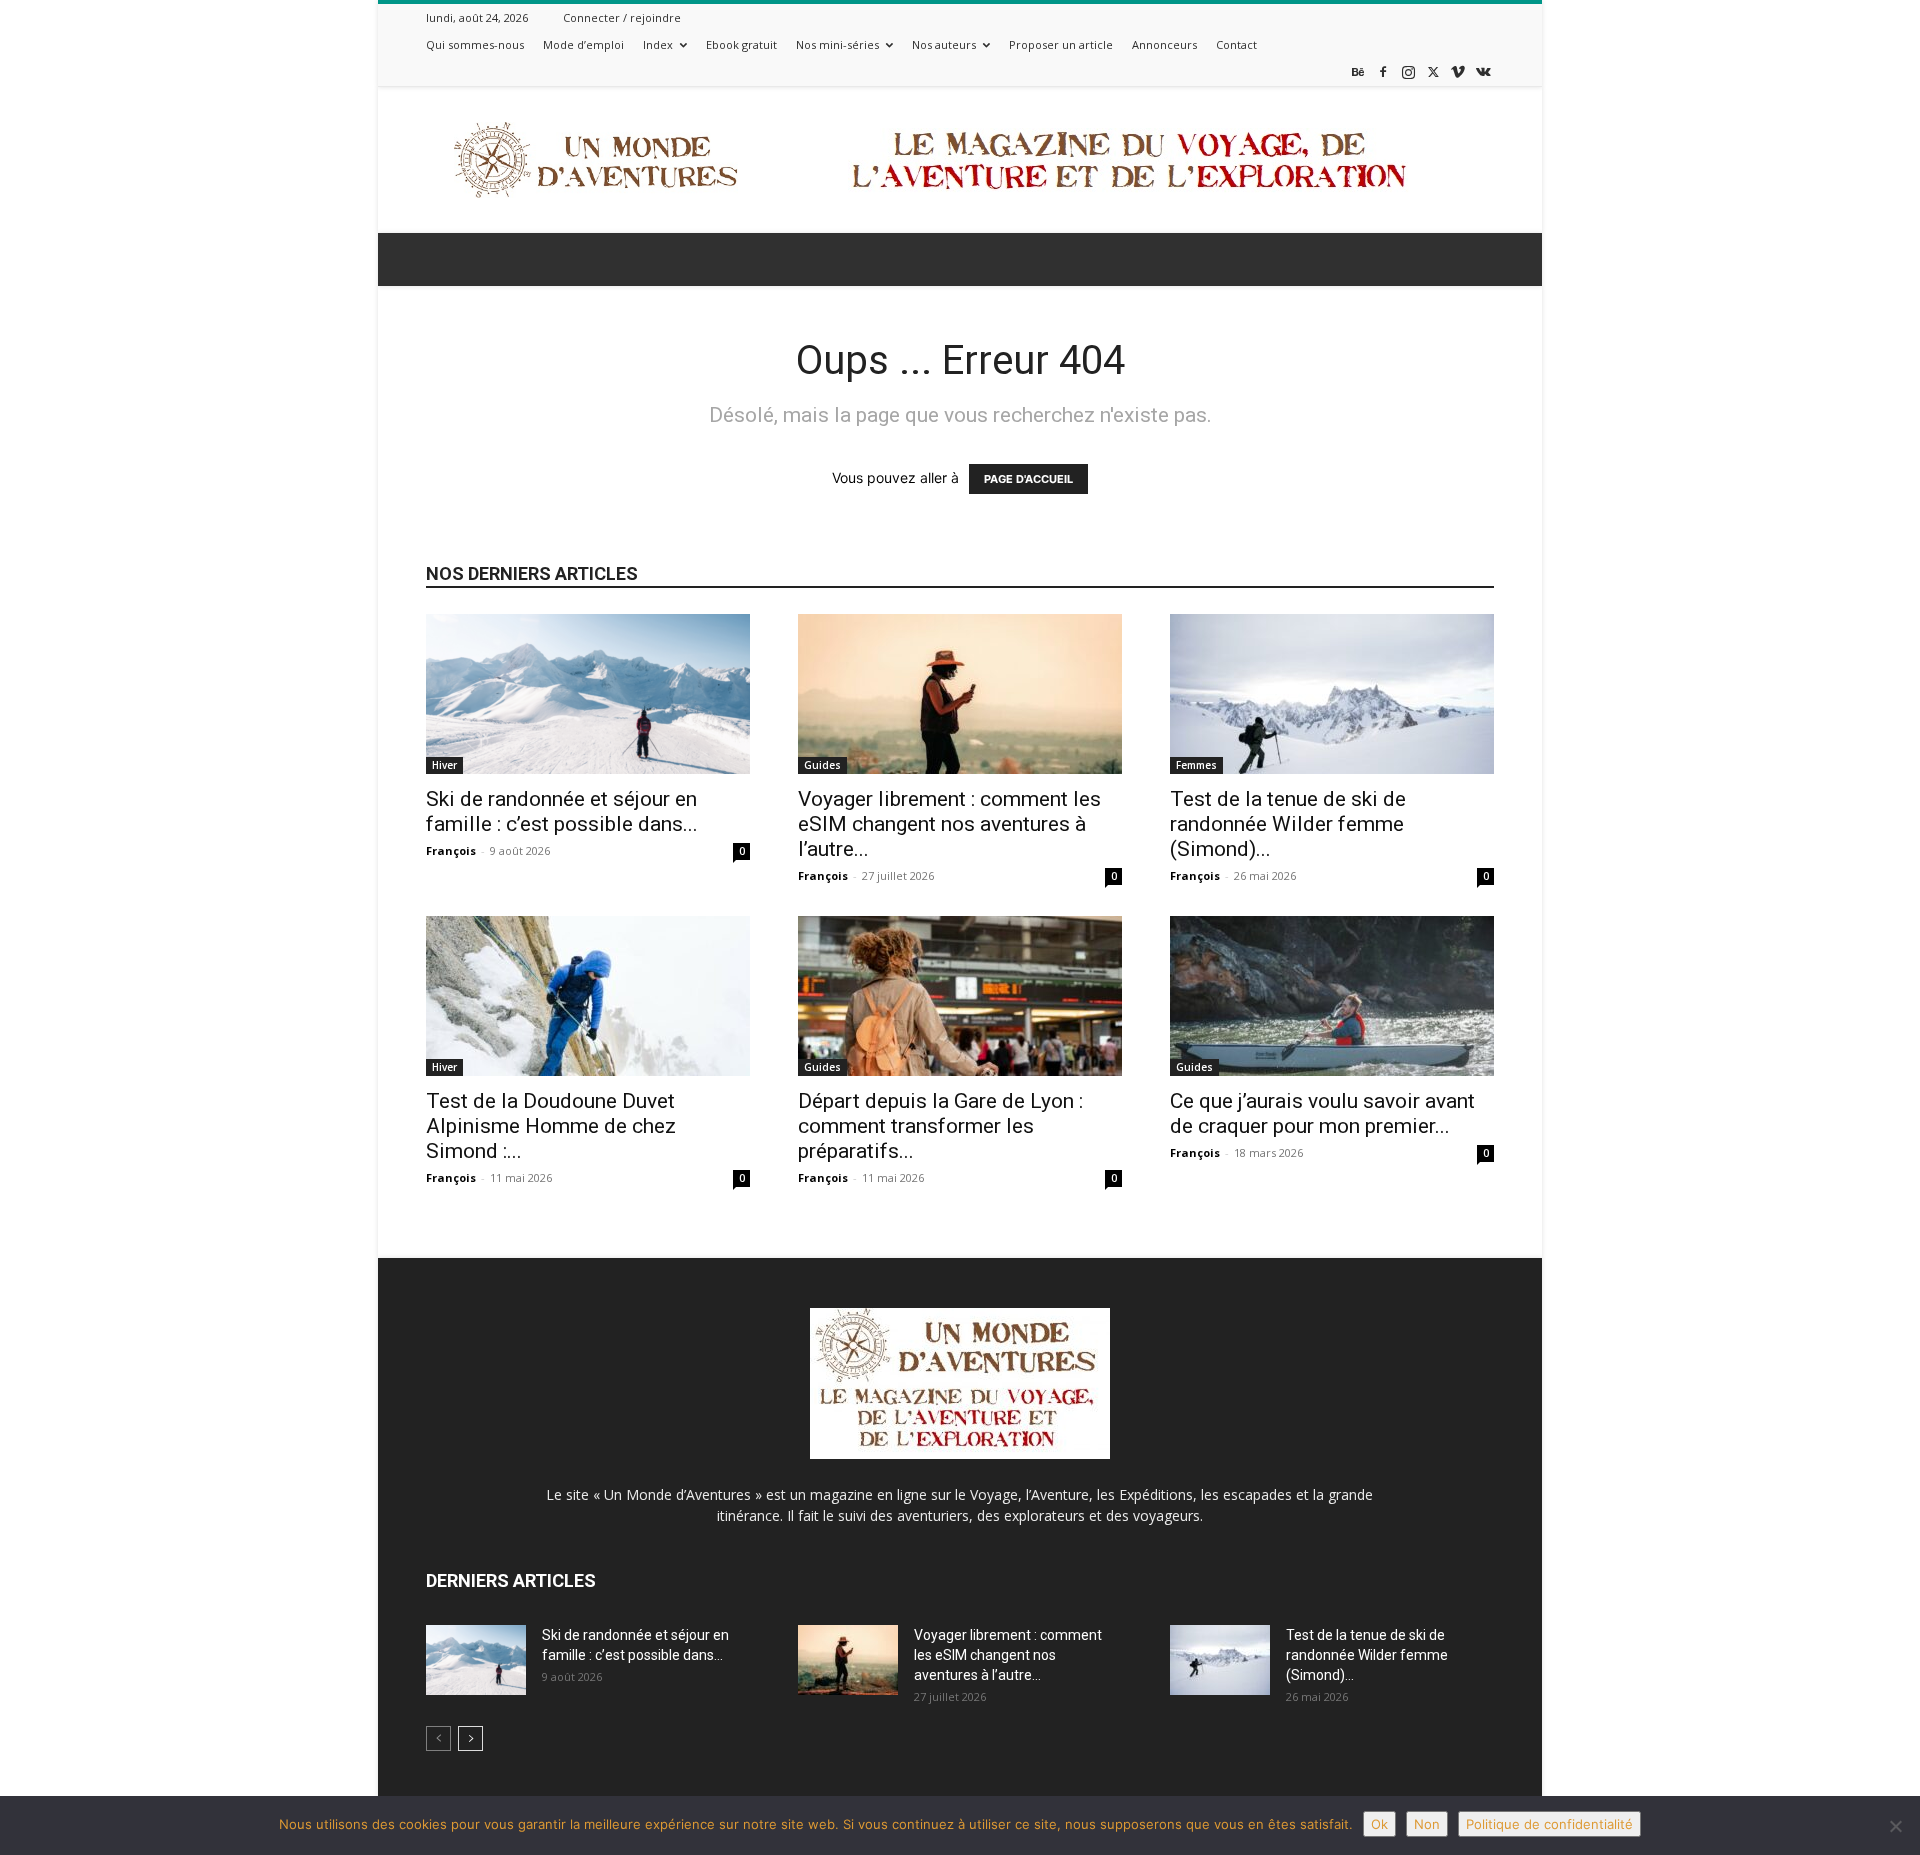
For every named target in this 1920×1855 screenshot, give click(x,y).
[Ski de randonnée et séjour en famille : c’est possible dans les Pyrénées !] (588, 694)
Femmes (1196, 765)
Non (1427, 1824)
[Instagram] (1408, 71)
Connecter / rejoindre (622, 17)
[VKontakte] (1483, 71)
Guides (822, 765)
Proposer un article (1061, 44)
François (451, 850)
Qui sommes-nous (475, 44)
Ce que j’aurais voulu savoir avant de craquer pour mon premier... (1322, 1113)
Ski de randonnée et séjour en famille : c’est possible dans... (562, 811)
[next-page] (470, 1738)
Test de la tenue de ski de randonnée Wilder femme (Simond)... (1288, 824)
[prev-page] (438, 1738)
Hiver (444, 765)
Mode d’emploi (583, 44)
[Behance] (1358, 71)
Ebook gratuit (741, 44)
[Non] (1895, 1826)
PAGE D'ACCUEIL (1028, 479)
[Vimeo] (1458, 71)
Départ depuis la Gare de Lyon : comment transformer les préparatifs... (940, 1126)
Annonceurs (1164, 44)
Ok (1379, 1824)
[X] (1433, 71)
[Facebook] (1383, 71)
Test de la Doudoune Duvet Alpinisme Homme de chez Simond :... (551, 1126)
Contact (1236, 44)
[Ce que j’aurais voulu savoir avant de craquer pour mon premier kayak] (1332, 996)
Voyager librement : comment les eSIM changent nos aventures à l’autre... (949, 824)
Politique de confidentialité (1549, 1824)
